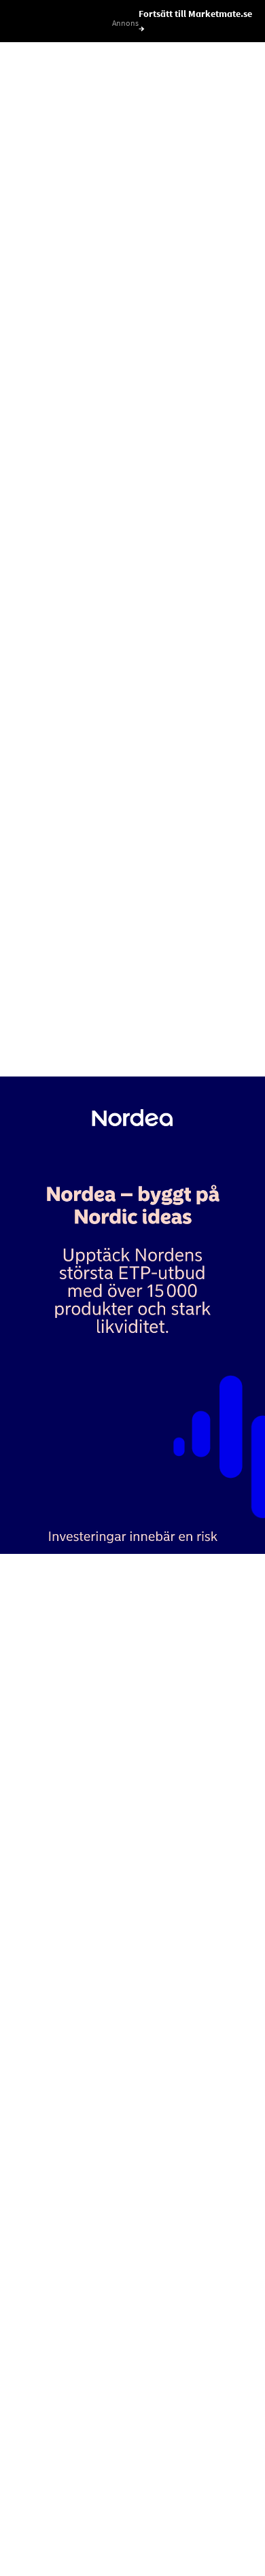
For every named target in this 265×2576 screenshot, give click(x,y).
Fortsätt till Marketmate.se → (195, 21)
